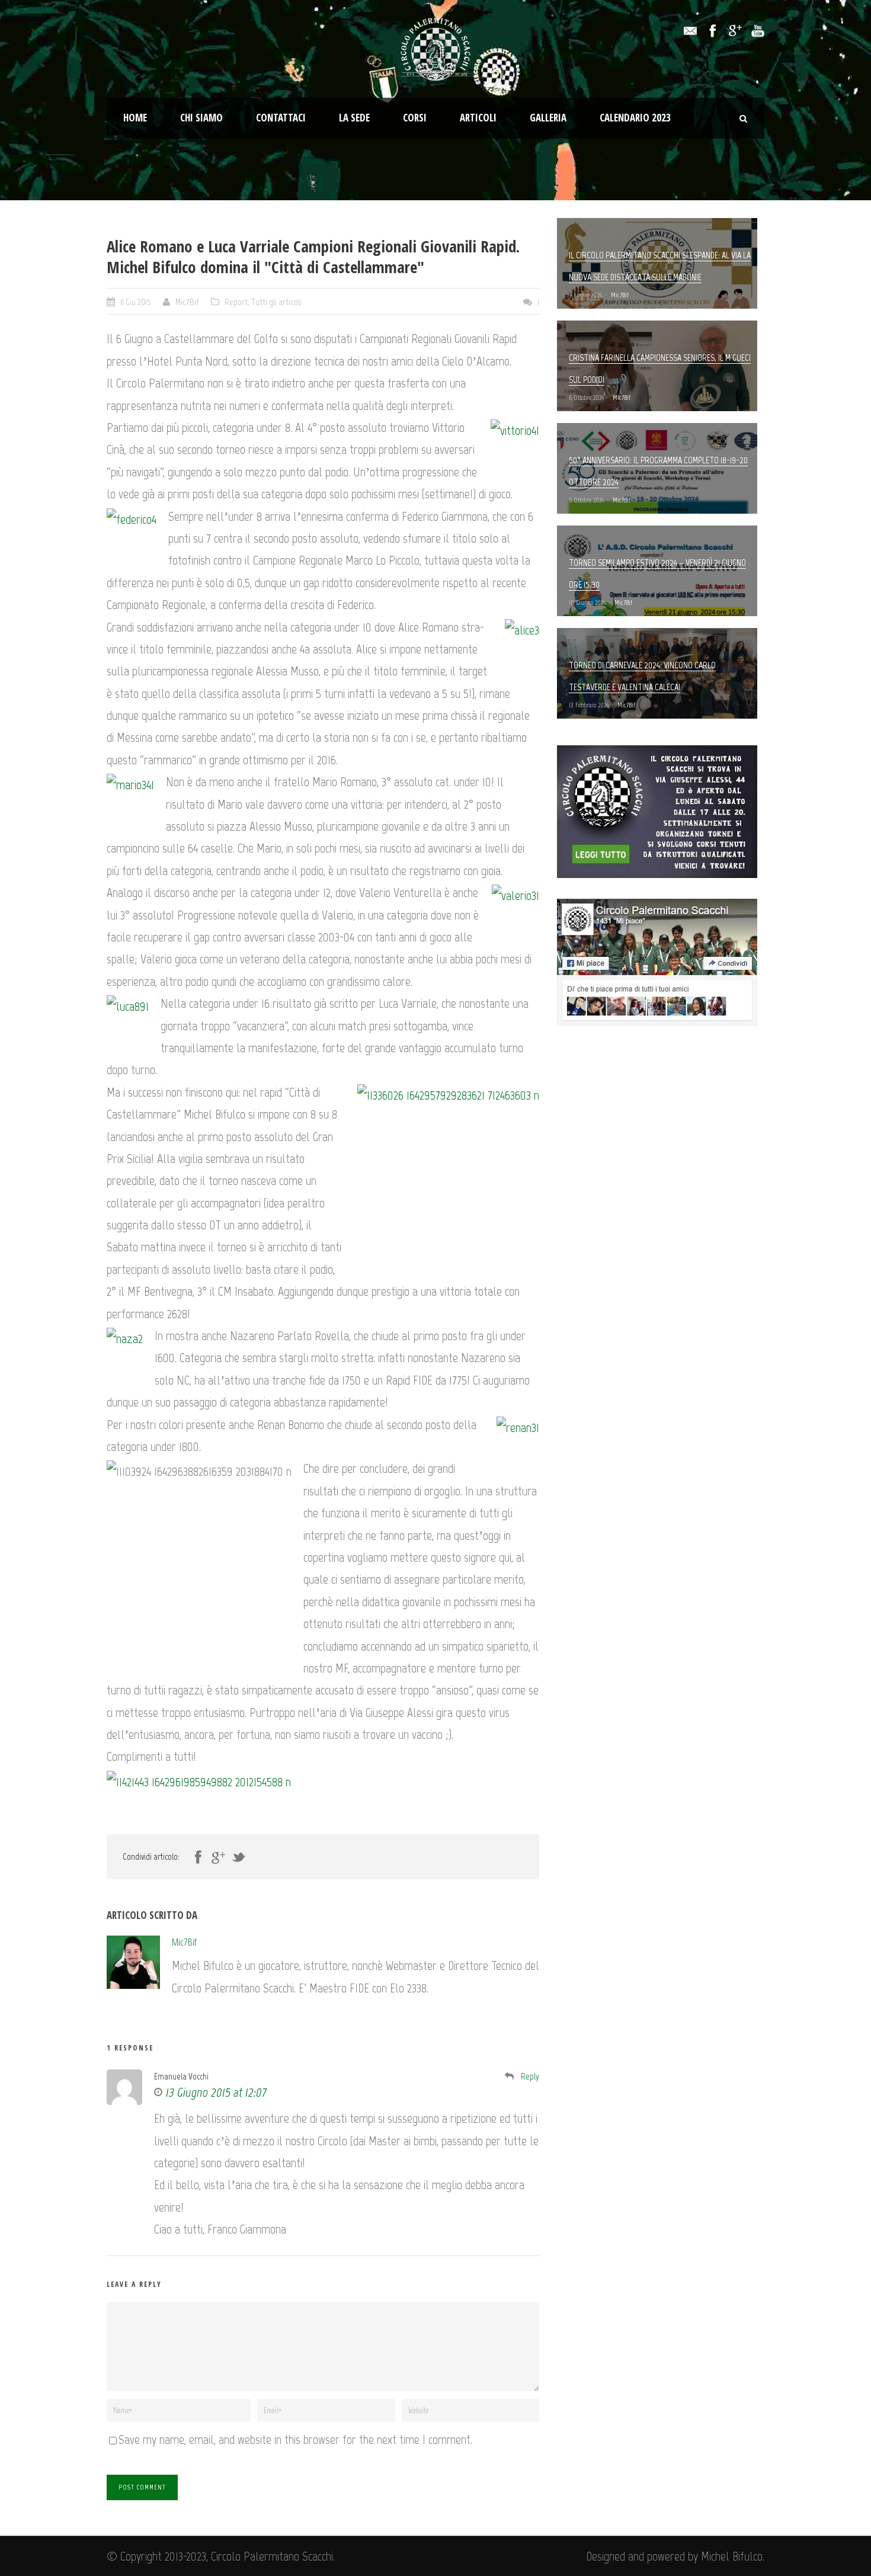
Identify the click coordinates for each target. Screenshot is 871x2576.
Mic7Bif (187, 302)
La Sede (354, 118)
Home (135, 118)
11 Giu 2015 (136, 302)
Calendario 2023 (635, 118)
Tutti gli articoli (276, 302)
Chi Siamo (201, 118)
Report (236, 302)
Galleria (548, 118)
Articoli (478, 118)
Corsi (415, 118)
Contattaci (281, 118)
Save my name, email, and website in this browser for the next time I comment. (295, 2439)
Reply (530, 2077)
